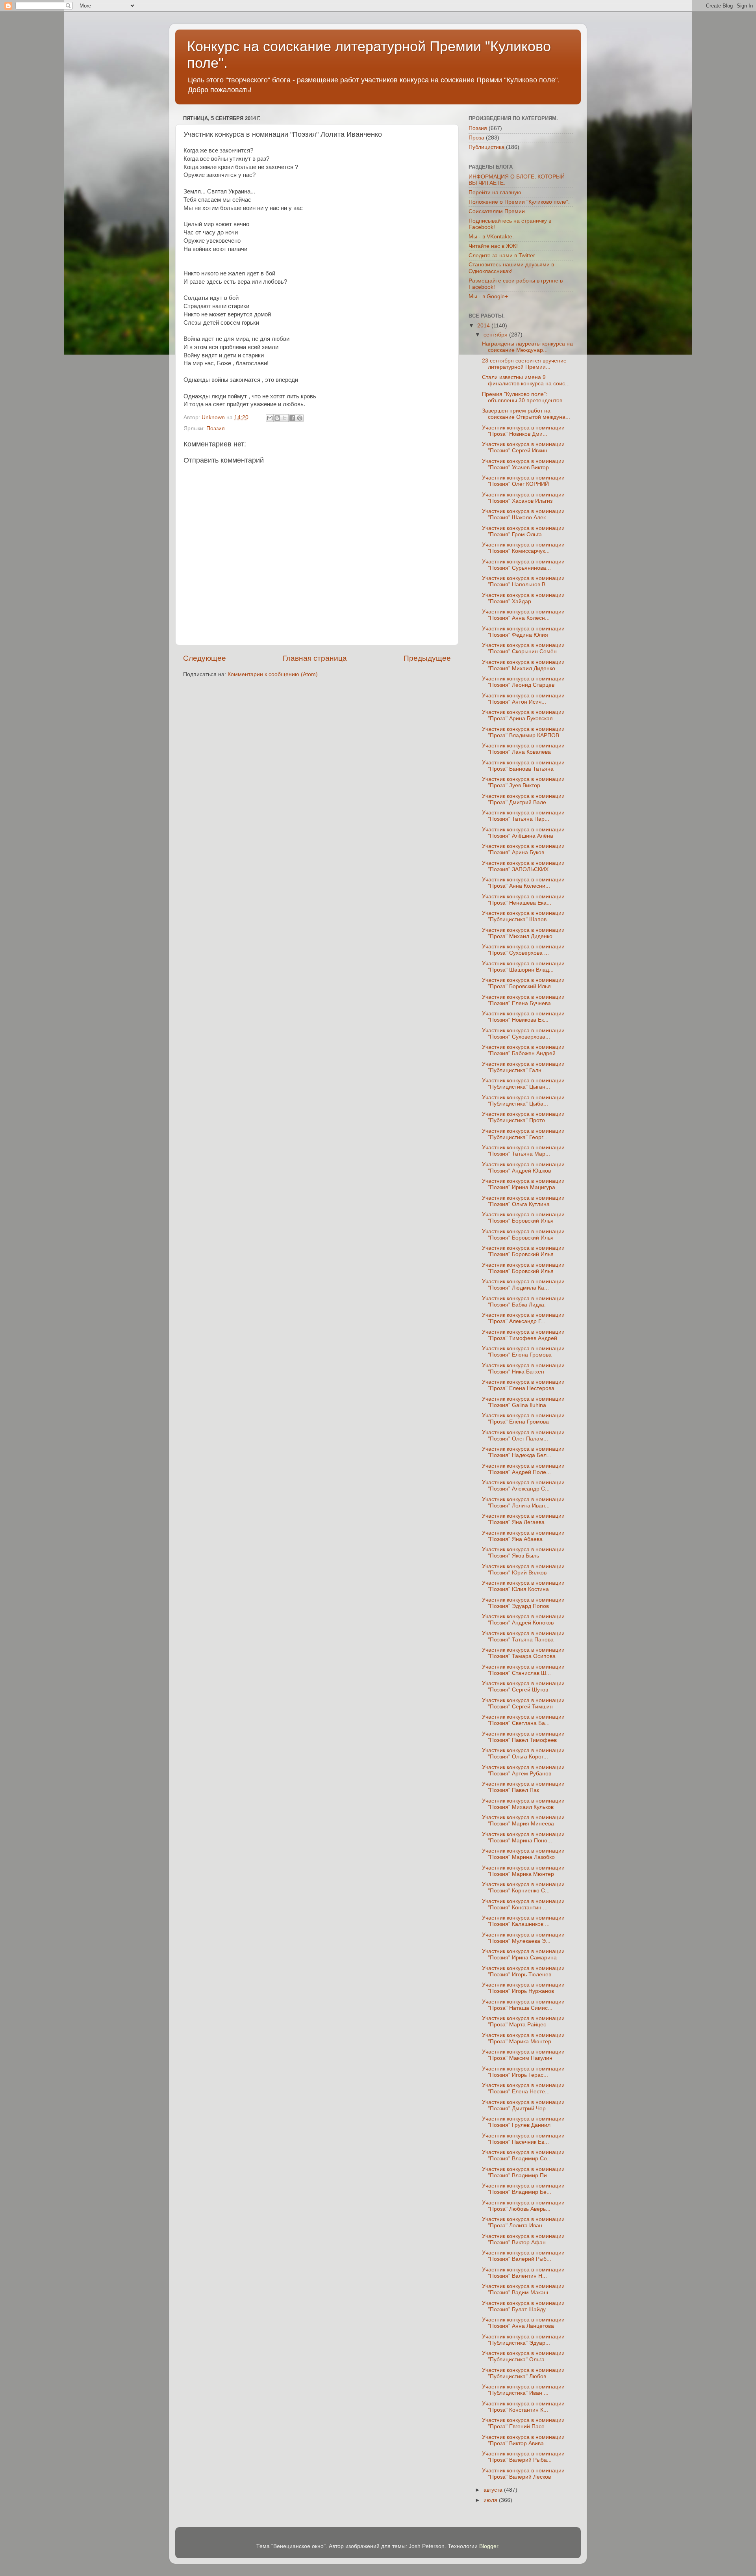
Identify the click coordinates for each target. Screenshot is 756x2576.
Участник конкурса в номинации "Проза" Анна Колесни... (523, 883)
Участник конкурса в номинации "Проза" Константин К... (523, 2407)
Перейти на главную (495, 192)
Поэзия (216, 428)
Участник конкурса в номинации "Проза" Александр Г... (523, 1318)
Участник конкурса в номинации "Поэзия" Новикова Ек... (523, 1017)
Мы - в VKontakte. (491, 237)
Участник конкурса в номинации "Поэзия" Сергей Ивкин (523, 447)
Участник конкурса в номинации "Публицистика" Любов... (523, 2373)
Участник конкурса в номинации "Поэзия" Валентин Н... (523, 2273)
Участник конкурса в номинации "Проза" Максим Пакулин (523, 2055)
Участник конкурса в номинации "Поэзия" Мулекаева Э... (523, 1938)
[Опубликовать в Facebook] (292, 418)
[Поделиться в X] (285, 418)
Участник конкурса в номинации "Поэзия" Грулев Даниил (523, 2122)
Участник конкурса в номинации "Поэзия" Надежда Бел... (523, 1452)
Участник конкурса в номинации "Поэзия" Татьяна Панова (523, 1636)
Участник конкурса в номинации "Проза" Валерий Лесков (523, 2474)
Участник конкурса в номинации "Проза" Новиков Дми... (523, 431)
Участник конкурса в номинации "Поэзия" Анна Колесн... (523, 615)
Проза (476, 138)
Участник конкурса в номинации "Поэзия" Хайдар (523, 598)
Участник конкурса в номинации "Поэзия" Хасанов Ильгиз (523, 498)
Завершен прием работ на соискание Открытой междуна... (526, 414)
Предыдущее (427, 658)
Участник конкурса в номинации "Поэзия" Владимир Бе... (523, 2189)
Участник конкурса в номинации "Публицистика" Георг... (523, 1134)
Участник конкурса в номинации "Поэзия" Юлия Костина (523, 1586)
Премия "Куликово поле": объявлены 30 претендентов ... (525, 397)
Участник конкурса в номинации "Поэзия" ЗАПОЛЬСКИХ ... (523, 866)
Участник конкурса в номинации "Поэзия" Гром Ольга (523, 531)
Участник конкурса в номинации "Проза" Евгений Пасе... (523, 2423)
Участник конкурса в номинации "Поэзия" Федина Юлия (523, 632)
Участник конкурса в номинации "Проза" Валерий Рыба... (523, 2457)
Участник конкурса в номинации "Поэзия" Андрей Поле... (523, 1469)
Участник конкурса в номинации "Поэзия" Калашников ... (523, 1921)
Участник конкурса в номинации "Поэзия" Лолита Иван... (523, 1503)
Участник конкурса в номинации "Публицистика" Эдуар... (523, 2340)
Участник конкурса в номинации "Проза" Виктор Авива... (523, 2440)
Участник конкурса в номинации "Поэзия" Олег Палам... (523, 1436)
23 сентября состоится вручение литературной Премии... (524, 364)
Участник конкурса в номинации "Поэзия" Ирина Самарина (523, 1954)
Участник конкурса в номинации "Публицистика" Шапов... (523, 916)
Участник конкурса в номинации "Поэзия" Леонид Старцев (523, 682)
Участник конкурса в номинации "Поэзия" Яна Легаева (523, 1519)
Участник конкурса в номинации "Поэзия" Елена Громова (523, 1352)
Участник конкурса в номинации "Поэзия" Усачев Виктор (523, 464)
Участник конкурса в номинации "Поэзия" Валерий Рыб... (523, 2256)
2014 (484, 326)
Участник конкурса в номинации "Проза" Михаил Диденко (523, 933)
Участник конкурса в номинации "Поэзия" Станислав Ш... (523, 1670)
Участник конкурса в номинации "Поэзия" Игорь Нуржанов (523, 1988)
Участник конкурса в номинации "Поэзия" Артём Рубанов (523, 1770)
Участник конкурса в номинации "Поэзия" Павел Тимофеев (523, 1737)
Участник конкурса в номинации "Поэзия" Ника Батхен (523, 1369)
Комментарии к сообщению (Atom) (273, 674)
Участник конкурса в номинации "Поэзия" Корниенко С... (523, 1887)
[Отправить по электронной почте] (270, 418)
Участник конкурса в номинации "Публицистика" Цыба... (523, 1101)
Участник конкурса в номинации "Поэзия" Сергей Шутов (523, 1687)
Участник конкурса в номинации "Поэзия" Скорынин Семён (523, 648)
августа (494, 2490)
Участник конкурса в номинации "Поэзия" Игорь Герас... (523, 2072)
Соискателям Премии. (498, 211)
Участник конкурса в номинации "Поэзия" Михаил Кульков (523, 1804)
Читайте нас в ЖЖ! (493, 246)
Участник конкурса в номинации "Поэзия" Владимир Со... (523, 2155)
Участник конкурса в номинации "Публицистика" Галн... (523, 1067)
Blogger (489, 2546)
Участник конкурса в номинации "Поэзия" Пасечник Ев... (523, 2139)
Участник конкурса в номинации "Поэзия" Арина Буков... (523, 849)
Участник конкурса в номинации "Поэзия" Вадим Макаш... (523, 2289)
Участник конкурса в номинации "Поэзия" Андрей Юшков (523, 1168)
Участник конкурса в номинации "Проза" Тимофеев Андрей (523, 1335)
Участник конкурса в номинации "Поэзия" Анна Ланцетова (523, 2323)
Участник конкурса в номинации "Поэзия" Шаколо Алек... (523, 514)
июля (491, 2500)
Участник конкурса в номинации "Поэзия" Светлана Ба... (523, 1720)
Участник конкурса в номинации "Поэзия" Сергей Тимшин (523, 1703)
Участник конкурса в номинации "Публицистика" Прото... (523, 1117)
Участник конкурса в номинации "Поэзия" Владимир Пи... (523, 2172)
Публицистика (486, 147)
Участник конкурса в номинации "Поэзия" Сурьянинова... (523, 565)
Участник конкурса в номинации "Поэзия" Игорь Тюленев (523, 1971)
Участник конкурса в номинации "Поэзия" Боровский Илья (523, 1218)
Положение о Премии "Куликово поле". (519, 202)
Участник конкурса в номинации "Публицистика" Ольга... (523, 2356)
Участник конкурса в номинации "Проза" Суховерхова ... (523, 950)
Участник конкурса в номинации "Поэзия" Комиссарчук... (523, 548)
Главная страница (315, 658)
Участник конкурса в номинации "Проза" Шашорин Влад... (523, 967)
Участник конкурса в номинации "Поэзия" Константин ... (523, 1904)
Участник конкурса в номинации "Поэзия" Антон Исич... (523, 699)
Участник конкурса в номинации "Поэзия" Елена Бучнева (523, 1000)
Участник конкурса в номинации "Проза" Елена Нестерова (523, 1385)
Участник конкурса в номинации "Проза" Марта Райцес (523, 2021)
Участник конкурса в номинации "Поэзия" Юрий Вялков (523, 1570)
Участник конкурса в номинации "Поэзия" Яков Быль (523, 1553)
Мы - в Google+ (488, 296)
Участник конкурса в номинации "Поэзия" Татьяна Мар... (523, 1151)
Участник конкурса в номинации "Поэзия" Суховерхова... (523, 1034)
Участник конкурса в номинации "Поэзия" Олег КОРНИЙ (523, 481)
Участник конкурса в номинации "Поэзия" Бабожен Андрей (523, 1050)
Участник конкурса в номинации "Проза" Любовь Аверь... (523, 2206)
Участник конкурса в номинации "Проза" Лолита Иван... (523, 2222)
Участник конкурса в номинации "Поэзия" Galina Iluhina (523, 1402)
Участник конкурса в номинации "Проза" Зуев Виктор (523, 782)
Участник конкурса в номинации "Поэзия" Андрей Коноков (523, 1620)
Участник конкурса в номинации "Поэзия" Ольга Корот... (523, 1754)
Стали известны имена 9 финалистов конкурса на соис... (526, 380)
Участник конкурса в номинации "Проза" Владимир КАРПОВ (523, 732)
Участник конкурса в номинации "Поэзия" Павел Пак (523, 1787)
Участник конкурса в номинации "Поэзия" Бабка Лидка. (523, 1302)
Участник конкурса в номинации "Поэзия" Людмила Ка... (523, 1285)
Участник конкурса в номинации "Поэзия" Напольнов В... (523, 581)
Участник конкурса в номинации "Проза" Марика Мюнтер (523, 2038)
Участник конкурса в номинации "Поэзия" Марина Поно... (523, 1837)
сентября (496, 335)
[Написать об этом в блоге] (277, 418)
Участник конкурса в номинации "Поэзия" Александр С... (523, 1486)
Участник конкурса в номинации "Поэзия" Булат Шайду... (523, 2306)
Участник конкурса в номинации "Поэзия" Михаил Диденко (523, 665)
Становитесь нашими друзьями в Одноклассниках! (511, 268)
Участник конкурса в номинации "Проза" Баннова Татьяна (523, 766)
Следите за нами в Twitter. (502, 256)
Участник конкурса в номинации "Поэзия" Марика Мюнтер (523, 1871)
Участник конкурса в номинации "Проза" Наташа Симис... (523, 2005)
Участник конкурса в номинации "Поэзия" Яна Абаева (523, 1536)
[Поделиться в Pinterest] (300, 418)
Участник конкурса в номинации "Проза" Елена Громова (523, 1419)
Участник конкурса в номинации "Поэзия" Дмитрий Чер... (523, 2105)
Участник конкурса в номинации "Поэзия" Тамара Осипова (523, 1653)
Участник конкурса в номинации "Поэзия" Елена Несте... (523, 2088)
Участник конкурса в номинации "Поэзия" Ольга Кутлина (523, 1201)
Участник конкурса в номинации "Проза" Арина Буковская (523, 715)
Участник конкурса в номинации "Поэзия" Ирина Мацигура (523, 1184)
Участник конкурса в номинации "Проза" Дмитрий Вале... (523, 799)
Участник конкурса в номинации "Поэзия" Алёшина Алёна (523, 833)
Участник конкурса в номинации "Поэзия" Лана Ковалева (523, 749)
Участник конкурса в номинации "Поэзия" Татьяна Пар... (523, 816)
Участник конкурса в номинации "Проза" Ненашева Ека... (523, 900)
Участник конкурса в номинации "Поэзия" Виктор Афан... (523, 2239)
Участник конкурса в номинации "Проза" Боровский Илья (523, 983)
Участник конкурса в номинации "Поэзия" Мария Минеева (523, 1820)
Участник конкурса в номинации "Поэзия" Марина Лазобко (523, 1854)
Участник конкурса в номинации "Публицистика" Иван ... (523, 2390)
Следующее (205, 658)
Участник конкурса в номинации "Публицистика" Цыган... (523, 1084)
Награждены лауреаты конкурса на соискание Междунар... (527, 347)
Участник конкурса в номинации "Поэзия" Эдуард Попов (523, 1603)
